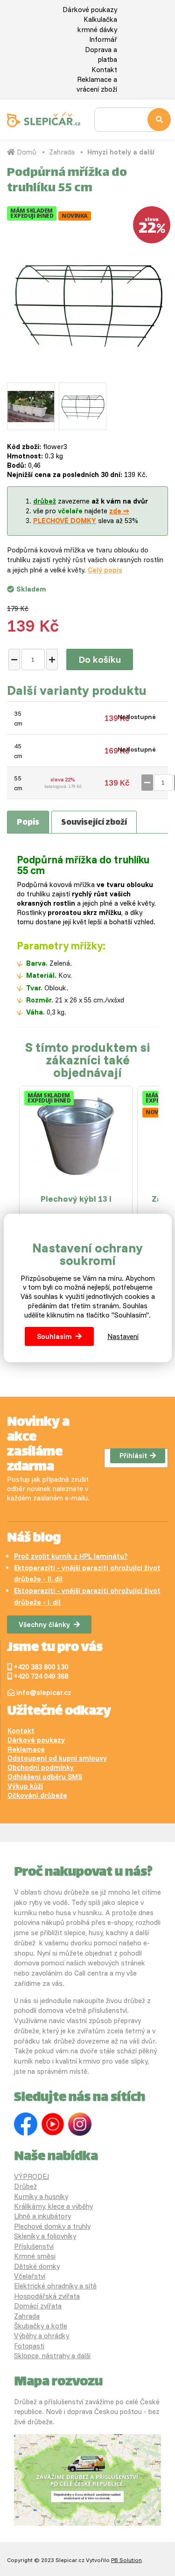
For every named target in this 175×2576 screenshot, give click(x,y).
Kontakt (104, 70)
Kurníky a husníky (41, 2196)
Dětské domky (37, 2266)
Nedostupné (137, 717)
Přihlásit (133, 1456)
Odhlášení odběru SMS (45, 1777)
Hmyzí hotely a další (121, 152)
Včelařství (30, 2276)
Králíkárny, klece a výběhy (53, 2206)
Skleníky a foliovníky (45, 2236)
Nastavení (123, 1336)
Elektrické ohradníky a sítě (55, 2286)
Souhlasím (54, 1336)
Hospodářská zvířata (47, 2296)
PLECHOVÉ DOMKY (65, 521)
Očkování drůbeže (37, 1795)
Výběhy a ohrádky (42, 2336)
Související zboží (94, 823)
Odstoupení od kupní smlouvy (57, 1758)
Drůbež (25, 2186)
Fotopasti (29, 2346)
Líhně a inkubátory (42, 2216)
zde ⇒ (119, 511)
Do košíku (100, 659)
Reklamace (26, 1749)
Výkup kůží (25, 1786)
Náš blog (34, 1539)
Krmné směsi (35, 2256)
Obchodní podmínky (41, 1767)
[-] (14, 659)
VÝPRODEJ (31, 2176)
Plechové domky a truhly (52, 2226)
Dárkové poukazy (90, 10)
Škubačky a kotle (41, 2326)
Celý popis (105, 570)
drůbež (45, 501)
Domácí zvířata (38, 2306)
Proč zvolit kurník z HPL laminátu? (71, 1556)
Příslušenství (34, 2246)
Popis (28, 823)
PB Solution (126, 2560)
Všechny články (44, 1624)
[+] (52, 659)
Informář (103, 39)
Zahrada (62, 152)
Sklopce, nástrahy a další (52, 2356)
